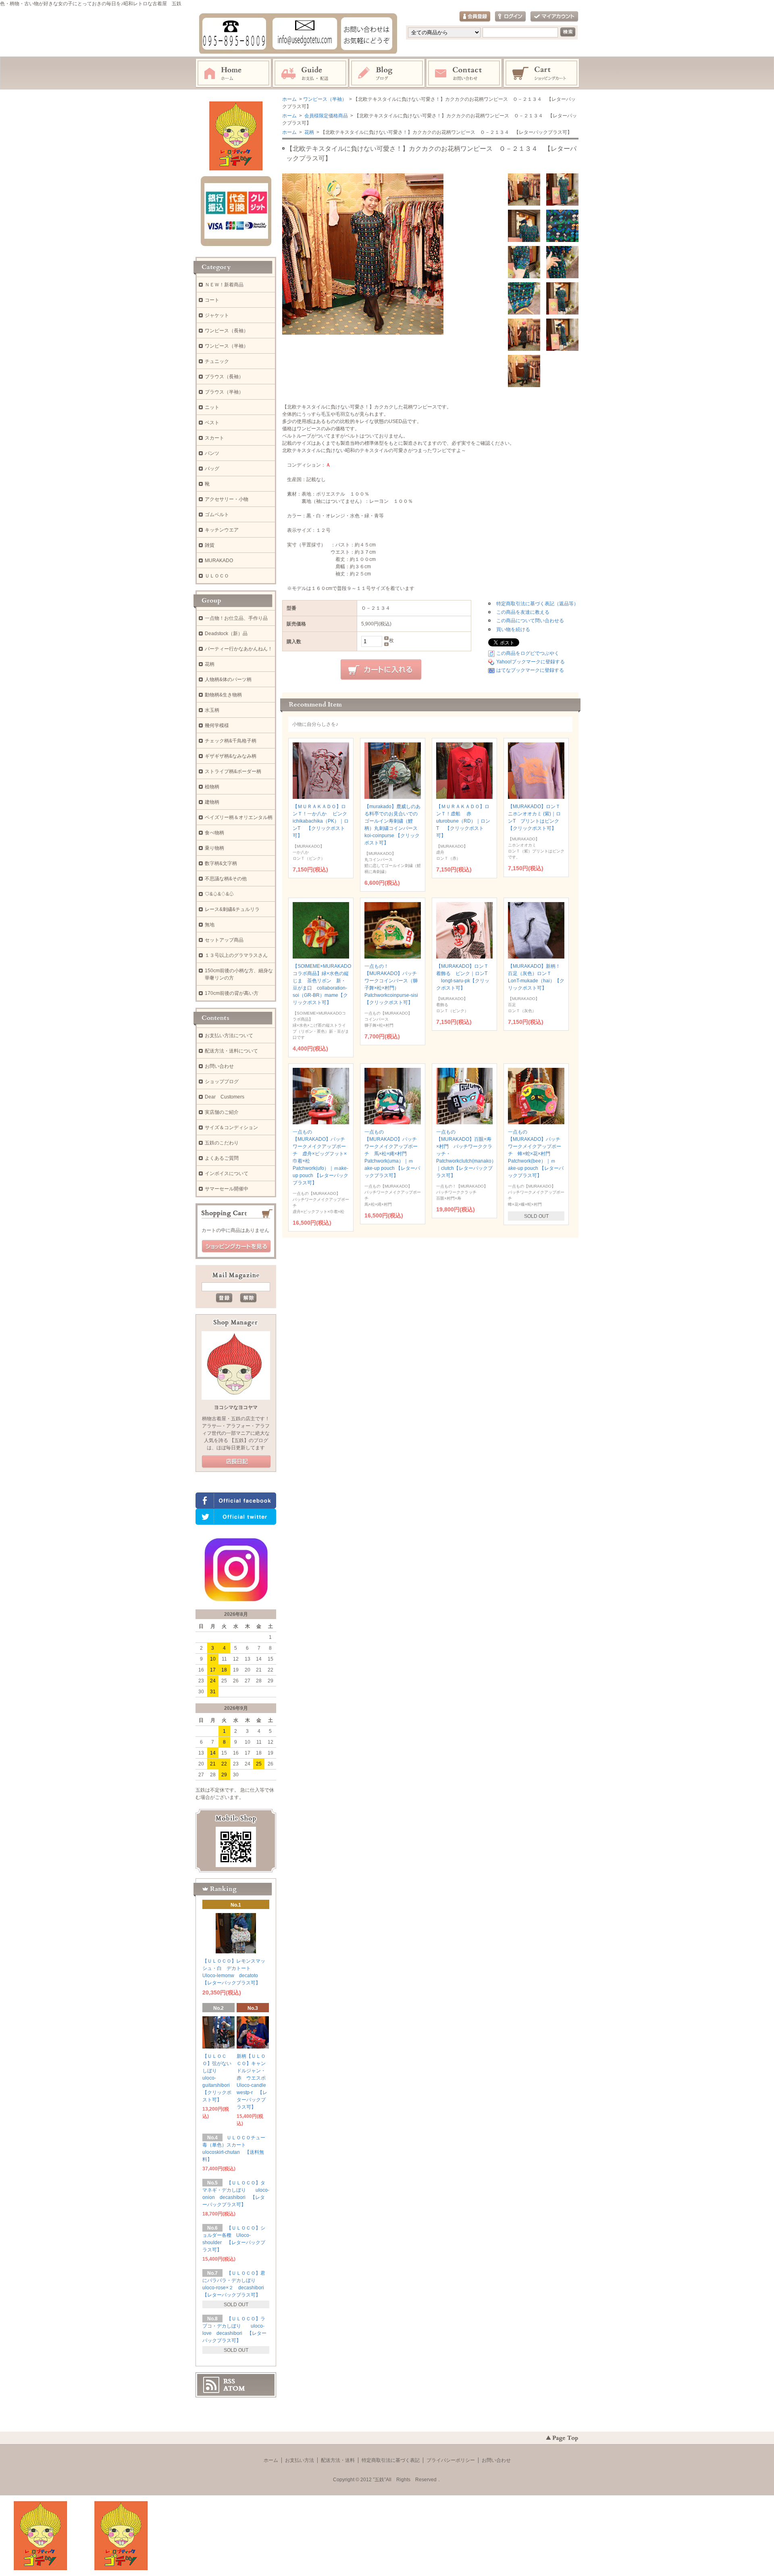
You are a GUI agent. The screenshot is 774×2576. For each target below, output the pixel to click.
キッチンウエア (222, 530)
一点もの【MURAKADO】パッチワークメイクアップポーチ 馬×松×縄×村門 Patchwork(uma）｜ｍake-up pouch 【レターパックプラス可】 (392, 1154)
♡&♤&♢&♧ (219, 894)
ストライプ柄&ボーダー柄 (233, 771)
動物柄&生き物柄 (223, 695)
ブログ (387, 73)
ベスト (212, 423)
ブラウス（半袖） (224, 392)
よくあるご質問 (222, 1158)
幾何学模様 (217, 725)
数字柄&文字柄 (221, 863)
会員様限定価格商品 (326, 116)
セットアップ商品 (224, 940)
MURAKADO (219, 561)
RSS (229, 2381)
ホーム (233, 73)
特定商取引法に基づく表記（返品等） (537, 604)
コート (212, 300)
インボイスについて (227, 1173)
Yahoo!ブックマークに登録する (531, 662)
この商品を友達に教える (523, 612)
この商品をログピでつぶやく (528, 653)
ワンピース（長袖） (227, 331)
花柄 (309, 132)
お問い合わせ (464, 73)
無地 (210, 925)
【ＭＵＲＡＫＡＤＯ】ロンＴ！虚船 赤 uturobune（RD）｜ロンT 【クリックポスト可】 (463, 821)
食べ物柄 (214, 833)
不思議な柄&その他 (226, 879)
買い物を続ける (513, 629)
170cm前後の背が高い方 (232, 993)
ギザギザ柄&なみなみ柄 (231, 756)
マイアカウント (554, 17)
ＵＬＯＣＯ (217, 576)
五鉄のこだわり (222, 1143)
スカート (214, 438)
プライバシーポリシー (451, 2460)
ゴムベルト (217, 515)
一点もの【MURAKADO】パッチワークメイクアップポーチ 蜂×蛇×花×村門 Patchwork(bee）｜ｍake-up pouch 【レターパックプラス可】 (536, 1154)
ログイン (510, 17)
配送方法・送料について (231, 1051)
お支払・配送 (310, 73)
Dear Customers (225, 1097)
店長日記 (236, 1462)
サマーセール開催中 (227, 1189)
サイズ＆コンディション (231, 1128)
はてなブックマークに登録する (530, 670)
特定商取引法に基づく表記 (391, 2460)
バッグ (212, 469)
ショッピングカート (542, 73)
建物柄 (212, 802)
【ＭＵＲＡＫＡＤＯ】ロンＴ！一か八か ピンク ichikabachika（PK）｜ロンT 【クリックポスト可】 (322, 821)
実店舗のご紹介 (222, 1112)
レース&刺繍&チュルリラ (232, 909)
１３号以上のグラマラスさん (236, 955)
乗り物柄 (214, 848)
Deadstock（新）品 (226, 634)
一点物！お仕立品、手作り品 (236, 618)
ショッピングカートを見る (236, 1246)
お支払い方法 (300, 2460)
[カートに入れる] (381, 670)
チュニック (217, 361)
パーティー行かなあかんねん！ (239, 649)
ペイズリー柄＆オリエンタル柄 (239, 817)
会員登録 (475, 17)
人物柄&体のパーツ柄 (228, 679)
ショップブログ (222, 1082)
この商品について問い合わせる (530, 621)
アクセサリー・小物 (227, 499)
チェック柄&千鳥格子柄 (231, 741)
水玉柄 (212, 710)
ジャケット (217, 315)
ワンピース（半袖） (325, 99)
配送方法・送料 (338, 2460)
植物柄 (212, 787)
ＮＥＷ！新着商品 (224, 285)
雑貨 (210, 545)
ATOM (234, 2388)
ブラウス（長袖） (224, 377)
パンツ (212, 453)
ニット (212, 407)
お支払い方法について (229, 1036)
